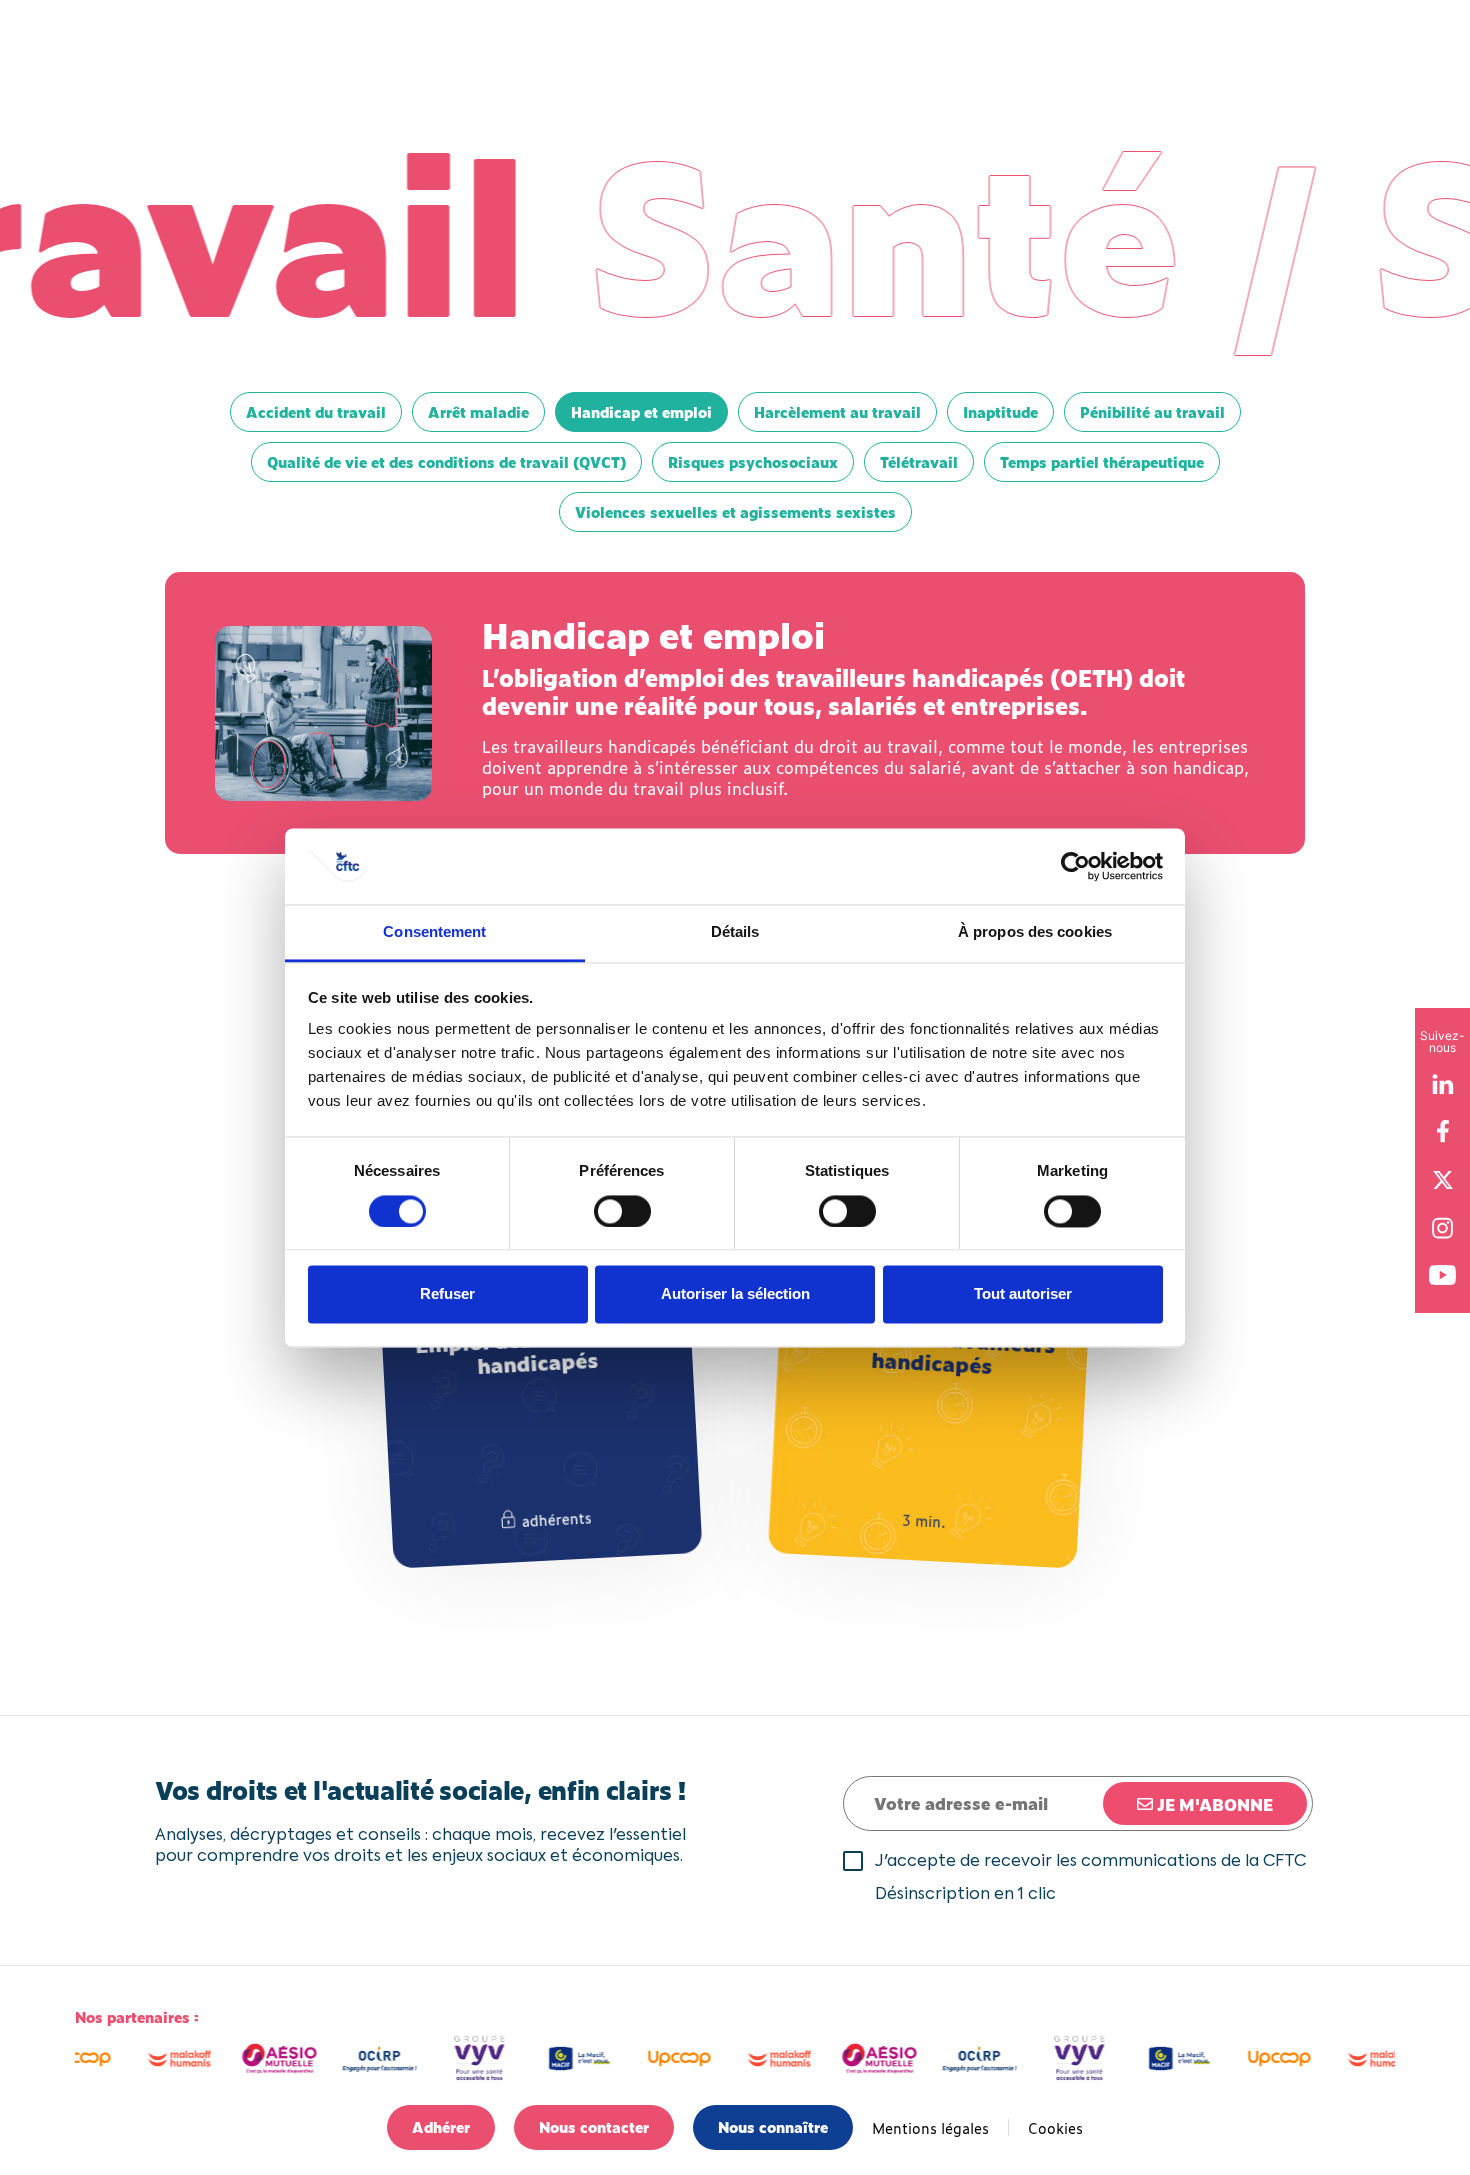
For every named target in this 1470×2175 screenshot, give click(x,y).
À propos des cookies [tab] (1035, 932)
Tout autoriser (1023, 1294)
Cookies (1055, 2127)
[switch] (622, 1211)
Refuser (447, 1294)
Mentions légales (930, 2127)
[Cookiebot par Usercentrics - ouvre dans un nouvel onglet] (1075, 866)
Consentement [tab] (434, 932)
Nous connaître (773, 2126)
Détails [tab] (735, 932)
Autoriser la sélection (735, 1294)
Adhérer (441, 2126)
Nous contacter (594, 2126)
